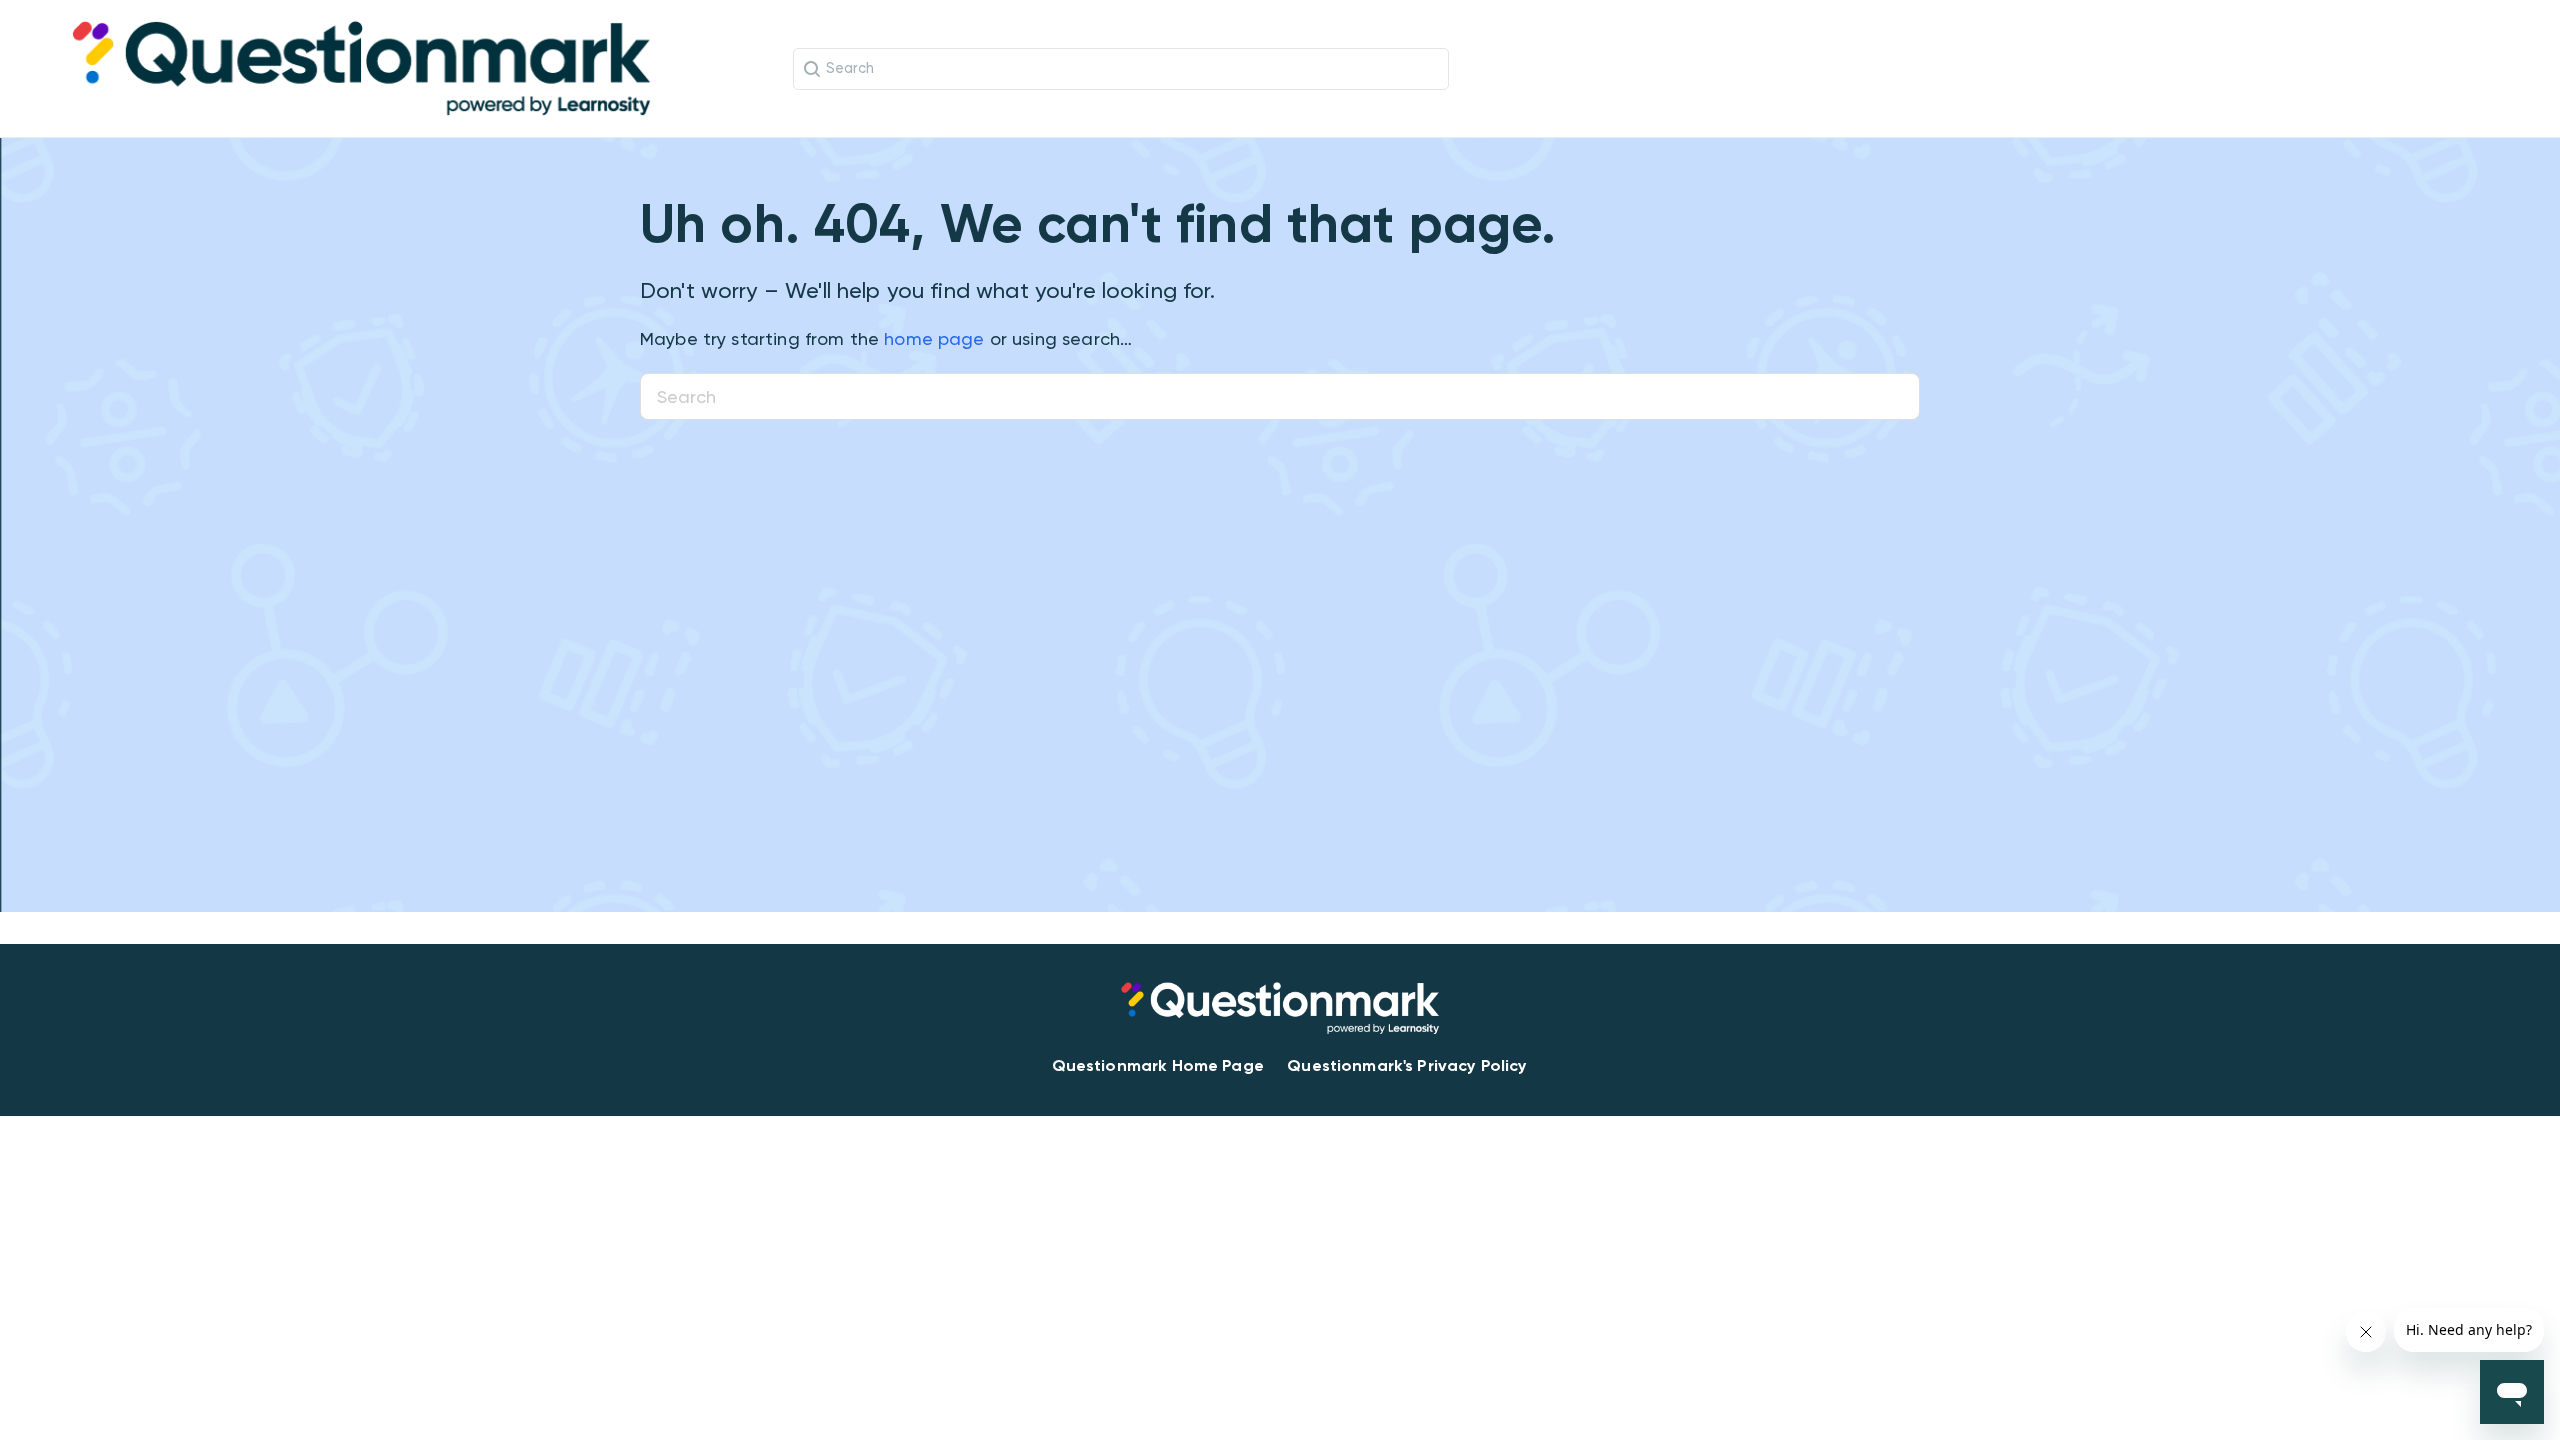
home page (934, 338)
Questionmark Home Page (1158, 1065)
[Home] (362, 66)
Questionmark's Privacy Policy (1407, 1065)
